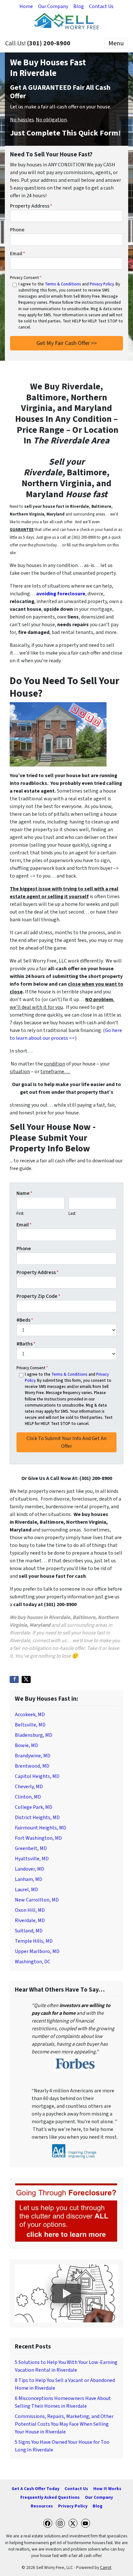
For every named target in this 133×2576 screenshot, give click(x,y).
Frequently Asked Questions (50, 2497)
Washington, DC (33, 1962)
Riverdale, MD (30, 1920)
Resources (42, 2506)
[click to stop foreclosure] (66, 2213)
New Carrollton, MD (37, 1900)
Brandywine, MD (33, 1756)
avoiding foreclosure (61, 594)
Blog (79, 6)
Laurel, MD (26, 1890)
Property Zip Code (38, 1296)
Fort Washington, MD (38, 1838)
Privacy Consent (26, 278)
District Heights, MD (37, 1818)
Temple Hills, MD (34, 1941)
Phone (17, 230)
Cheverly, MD (29, 1787)
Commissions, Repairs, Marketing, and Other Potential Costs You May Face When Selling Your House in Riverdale (64, 2424)
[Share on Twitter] (26, 1679)
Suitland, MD (29, 1931)
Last (72, 1214)
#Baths (26, 1344)
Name (25, 1193)
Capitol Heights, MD (37, 1776)
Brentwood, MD (32, 1766)
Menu (116, 43)
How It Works (107, 2489)
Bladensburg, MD (34, 1735)
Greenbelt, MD (31, 1848)
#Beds (25, 1320)
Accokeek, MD (30, 1715)
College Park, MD (34, 1807)
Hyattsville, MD (32, 1859)
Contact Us (101, 6)
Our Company (53, 6)
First (20, 1214)
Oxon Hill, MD (30, 1910)
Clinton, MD (28, 1797)
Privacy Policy (102, 284)
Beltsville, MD (30, 1725)
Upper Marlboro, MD (37, 1951)
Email (18, 254)
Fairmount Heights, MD (41, 1828)
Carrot (106, 2567)
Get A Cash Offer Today (36, 2489)
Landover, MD (30, 1869)
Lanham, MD (29, 1879)
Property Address (31, 206)
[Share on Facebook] (14, 1679)
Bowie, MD (26, 1745)
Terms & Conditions (63, 284)
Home (26, 6)
